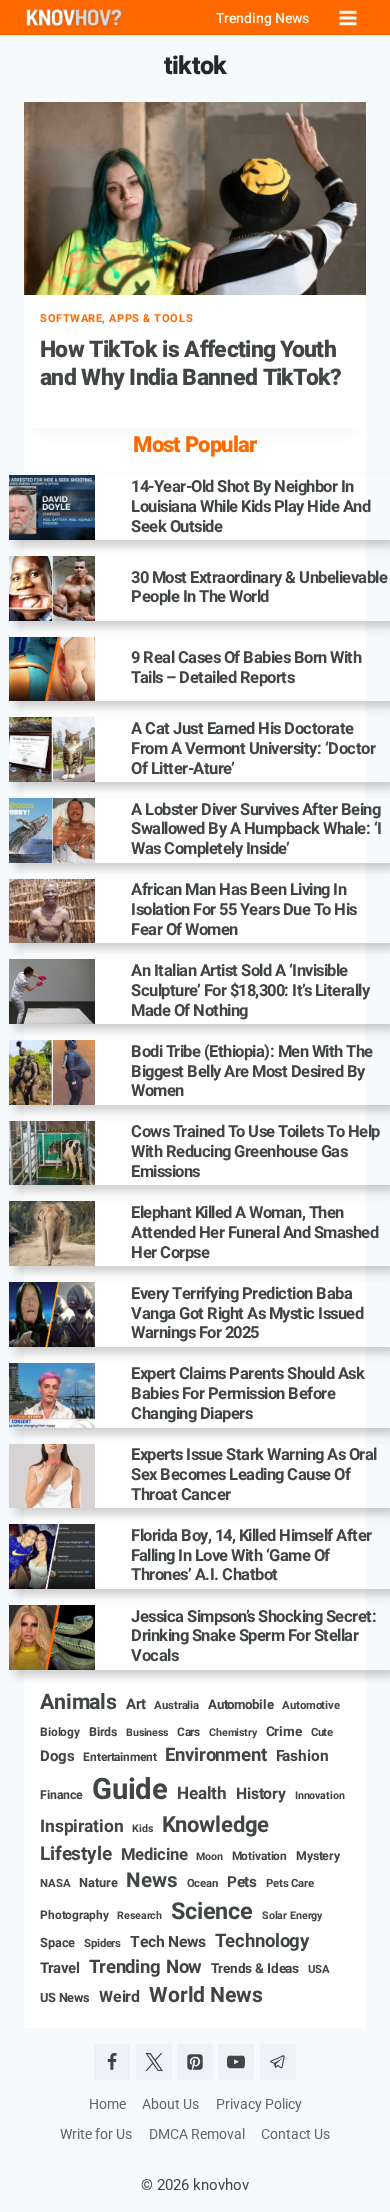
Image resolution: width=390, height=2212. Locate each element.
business (147, 1733)
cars (188, 1732)
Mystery (318, 1856)
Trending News (262, 18)
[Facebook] (112, 2062)
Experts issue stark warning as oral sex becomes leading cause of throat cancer (254, 1475)
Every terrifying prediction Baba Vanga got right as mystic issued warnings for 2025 (247, 1314)
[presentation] (195, 198)
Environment (215, 1756)
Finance (61, 1795)
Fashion (302, 1757)
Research (139, 1916)
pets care (290, 1884)
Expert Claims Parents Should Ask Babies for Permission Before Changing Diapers (247, 1394)
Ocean (202, 1884)
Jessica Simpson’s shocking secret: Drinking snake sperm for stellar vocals (253, 1637)
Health (202, 1794)
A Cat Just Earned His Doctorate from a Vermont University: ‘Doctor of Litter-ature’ (253, 749)
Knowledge (216, 1825)
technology (262, 1942)
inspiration (81, 1827)
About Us (170, 2104)
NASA (55, 1884)
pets (242, 1882)
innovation (320, 1796)
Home (107, 2104)
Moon (209, 1857)
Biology (60, 1732)
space (57, 1943)
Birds (103, 1732)
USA (319, 1970)
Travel (60, 1968)
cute (322, 1733)
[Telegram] (278, 2062)
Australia (176, 1706)
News (151, 1881)
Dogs (57, 1756)
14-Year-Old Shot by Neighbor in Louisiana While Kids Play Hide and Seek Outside (250, 507)
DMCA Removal (197, 2134)
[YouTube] (236, 2062)
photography (74, 1915)
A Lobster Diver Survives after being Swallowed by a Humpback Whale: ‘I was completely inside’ (256, 830)
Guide (130, 1789)
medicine (154, 1855)
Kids (142, 1829)
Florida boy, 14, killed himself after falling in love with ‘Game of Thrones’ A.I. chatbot (251, 1556)
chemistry (233, 1733)
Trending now (145, 1968)
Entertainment (119, 1757)
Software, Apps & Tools (116, 318)
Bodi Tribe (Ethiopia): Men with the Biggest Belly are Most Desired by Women (252, 1072)
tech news (168, 1943)
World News (206, 1996)
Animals (78, 1703)
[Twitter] (154, 2062)
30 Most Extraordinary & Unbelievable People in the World (259, 589)
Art (136, 1704)
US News (65, 1998)
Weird (119, 1997)
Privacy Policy (259, 2104)
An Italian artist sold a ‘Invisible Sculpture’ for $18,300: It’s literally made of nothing (250, 991)
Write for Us (96, 2134)
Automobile (241, 1705)
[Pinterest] (195, 2062)
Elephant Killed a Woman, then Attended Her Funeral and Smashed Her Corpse (254, 1233)
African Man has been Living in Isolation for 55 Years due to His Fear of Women (244, 910)
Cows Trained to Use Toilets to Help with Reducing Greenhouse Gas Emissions (255, 1152)
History (261, 1794)
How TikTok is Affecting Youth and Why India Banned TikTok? (191, 364)
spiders (102, 1944)
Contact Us (295, 2134)
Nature (98, 1883)
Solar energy (292, 1916)
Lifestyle (76, 1854)
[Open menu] (347, 17)
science (212, 1912)
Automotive (311, 1706)
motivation (260, 1856)
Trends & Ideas (255, 1969)
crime (284, 1732)
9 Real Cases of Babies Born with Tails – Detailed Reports (246, 669)
